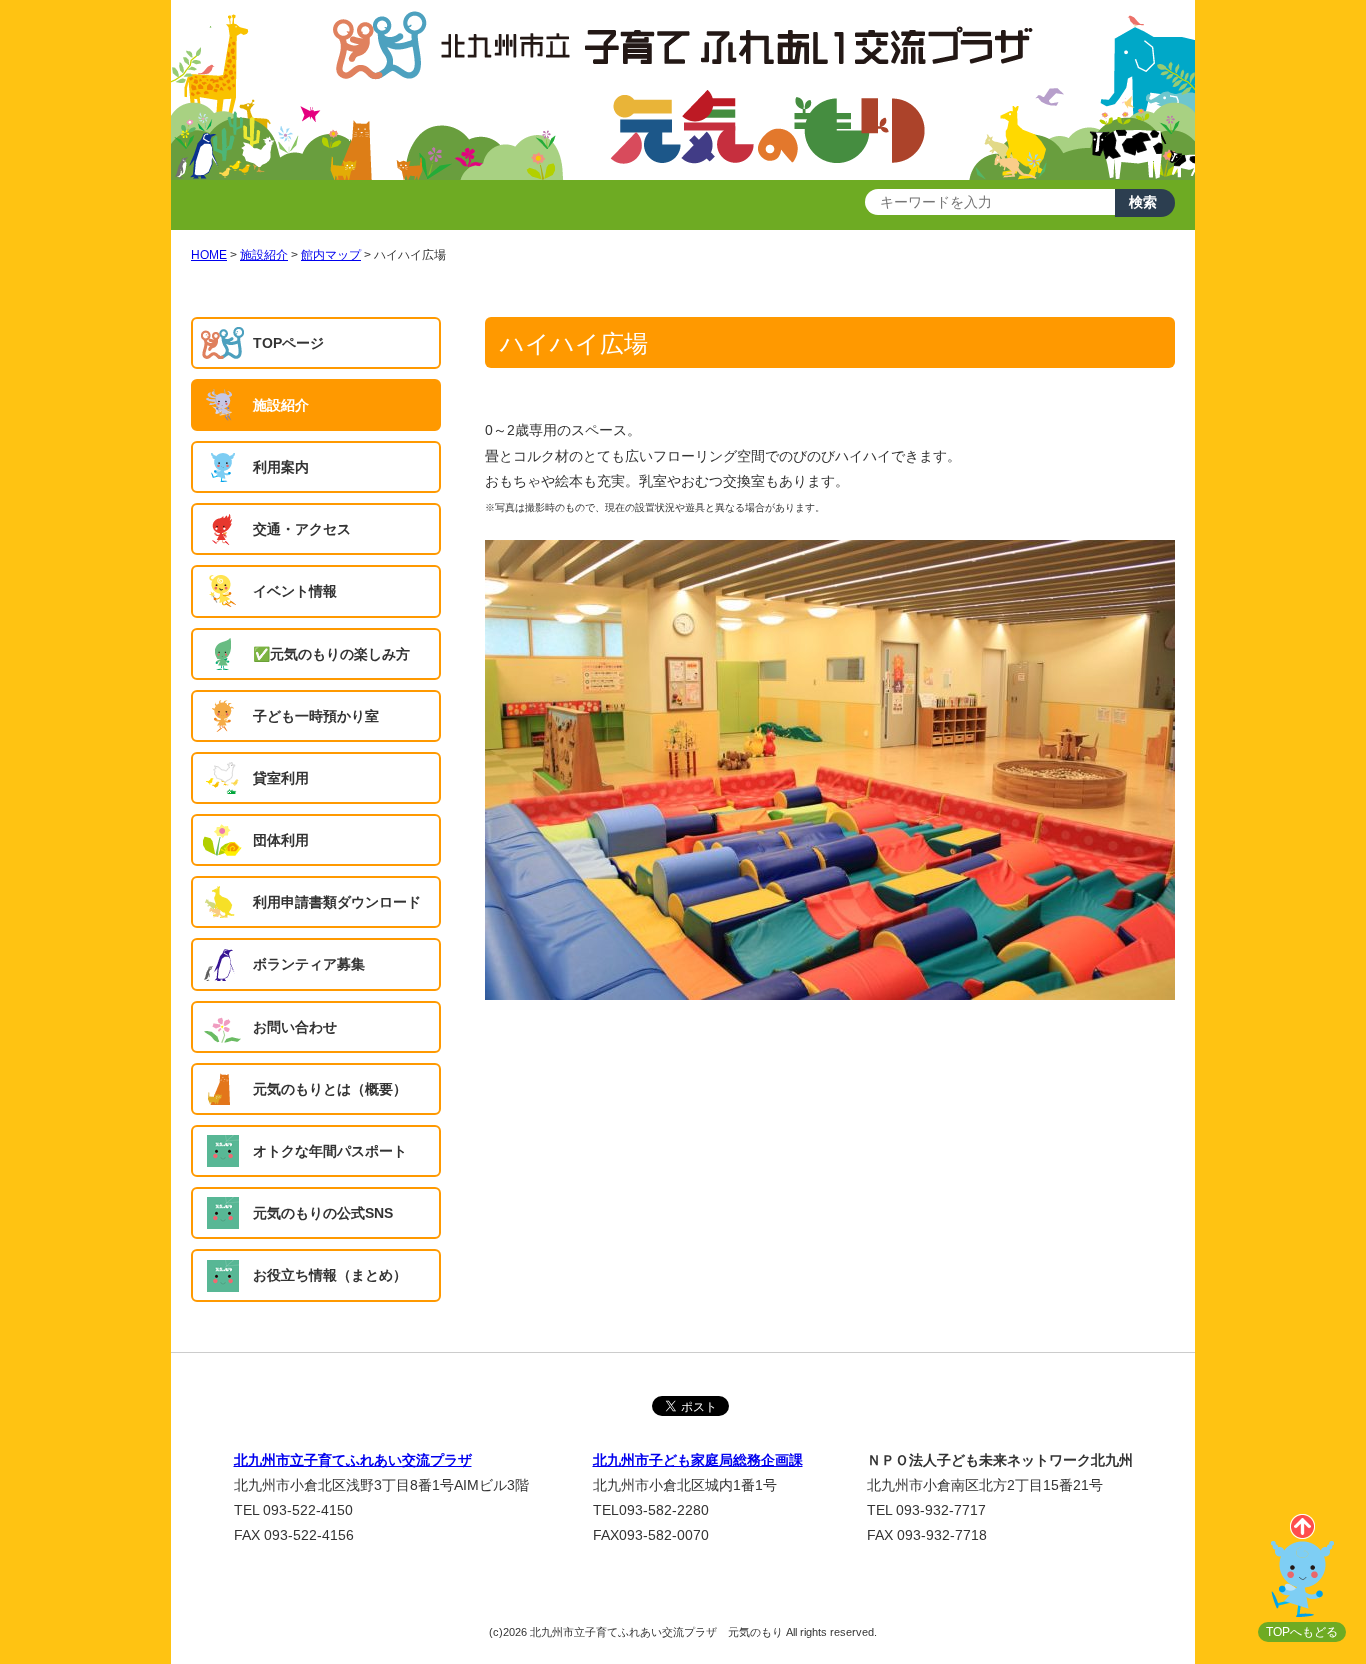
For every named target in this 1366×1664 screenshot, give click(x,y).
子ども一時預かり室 (316, 716)
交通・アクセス (302, 529)
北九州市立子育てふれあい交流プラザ (353, 1460)
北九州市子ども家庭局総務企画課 (698, 1460)
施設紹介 (281, 405)
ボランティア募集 (309, 964)
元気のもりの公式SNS (323, 1213)
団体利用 (281, 840)
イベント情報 (295, 591)
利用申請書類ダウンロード (337, 902)
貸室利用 (281, 778)
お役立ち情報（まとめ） (330, 1275)
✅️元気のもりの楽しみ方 (331, 654)
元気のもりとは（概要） (330, 1089)
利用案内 (281, 467)
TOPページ (288, 343)
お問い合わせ (295, 1027)
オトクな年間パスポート (330, 1151)
